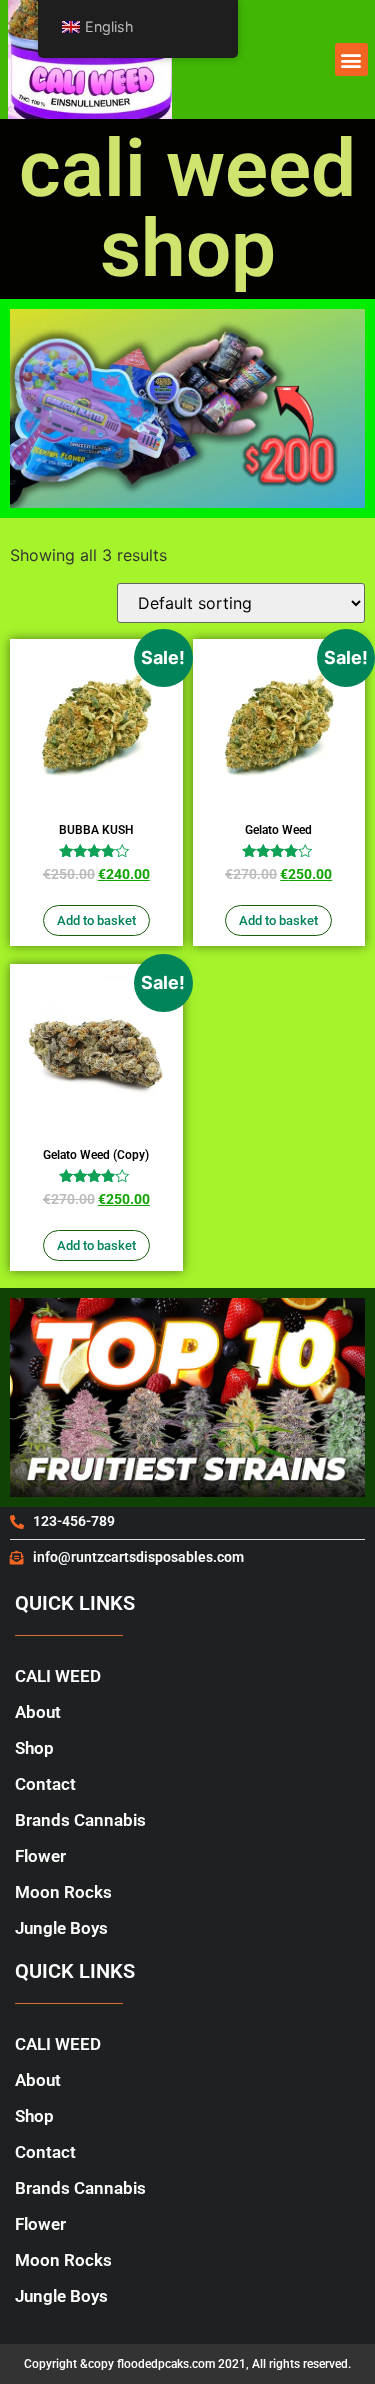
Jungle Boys (61, 1928)
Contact (45, 1784)
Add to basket (96, 920)
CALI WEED (58, 1676)
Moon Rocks (63, 1892)
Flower (40, 1856)
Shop (34, 1748)
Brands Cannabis (80, 1820)
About (38, 1712)
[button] (351, 59)
